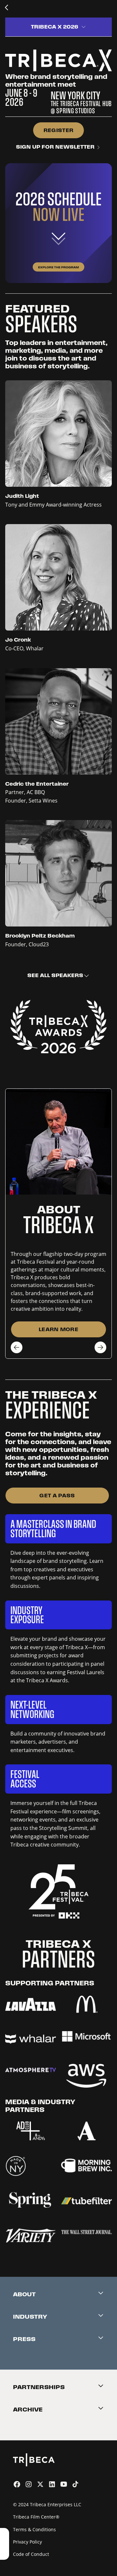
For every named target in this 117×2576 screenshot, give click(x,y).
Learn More (58, 1329)
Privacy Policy (27, 2542)
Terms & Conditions (34, 2529)
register (59, 130)
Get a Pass (57, 1496)
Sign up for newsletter (56, 147)
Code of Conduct (31, 2554)
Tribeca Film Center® (36, 2517)
